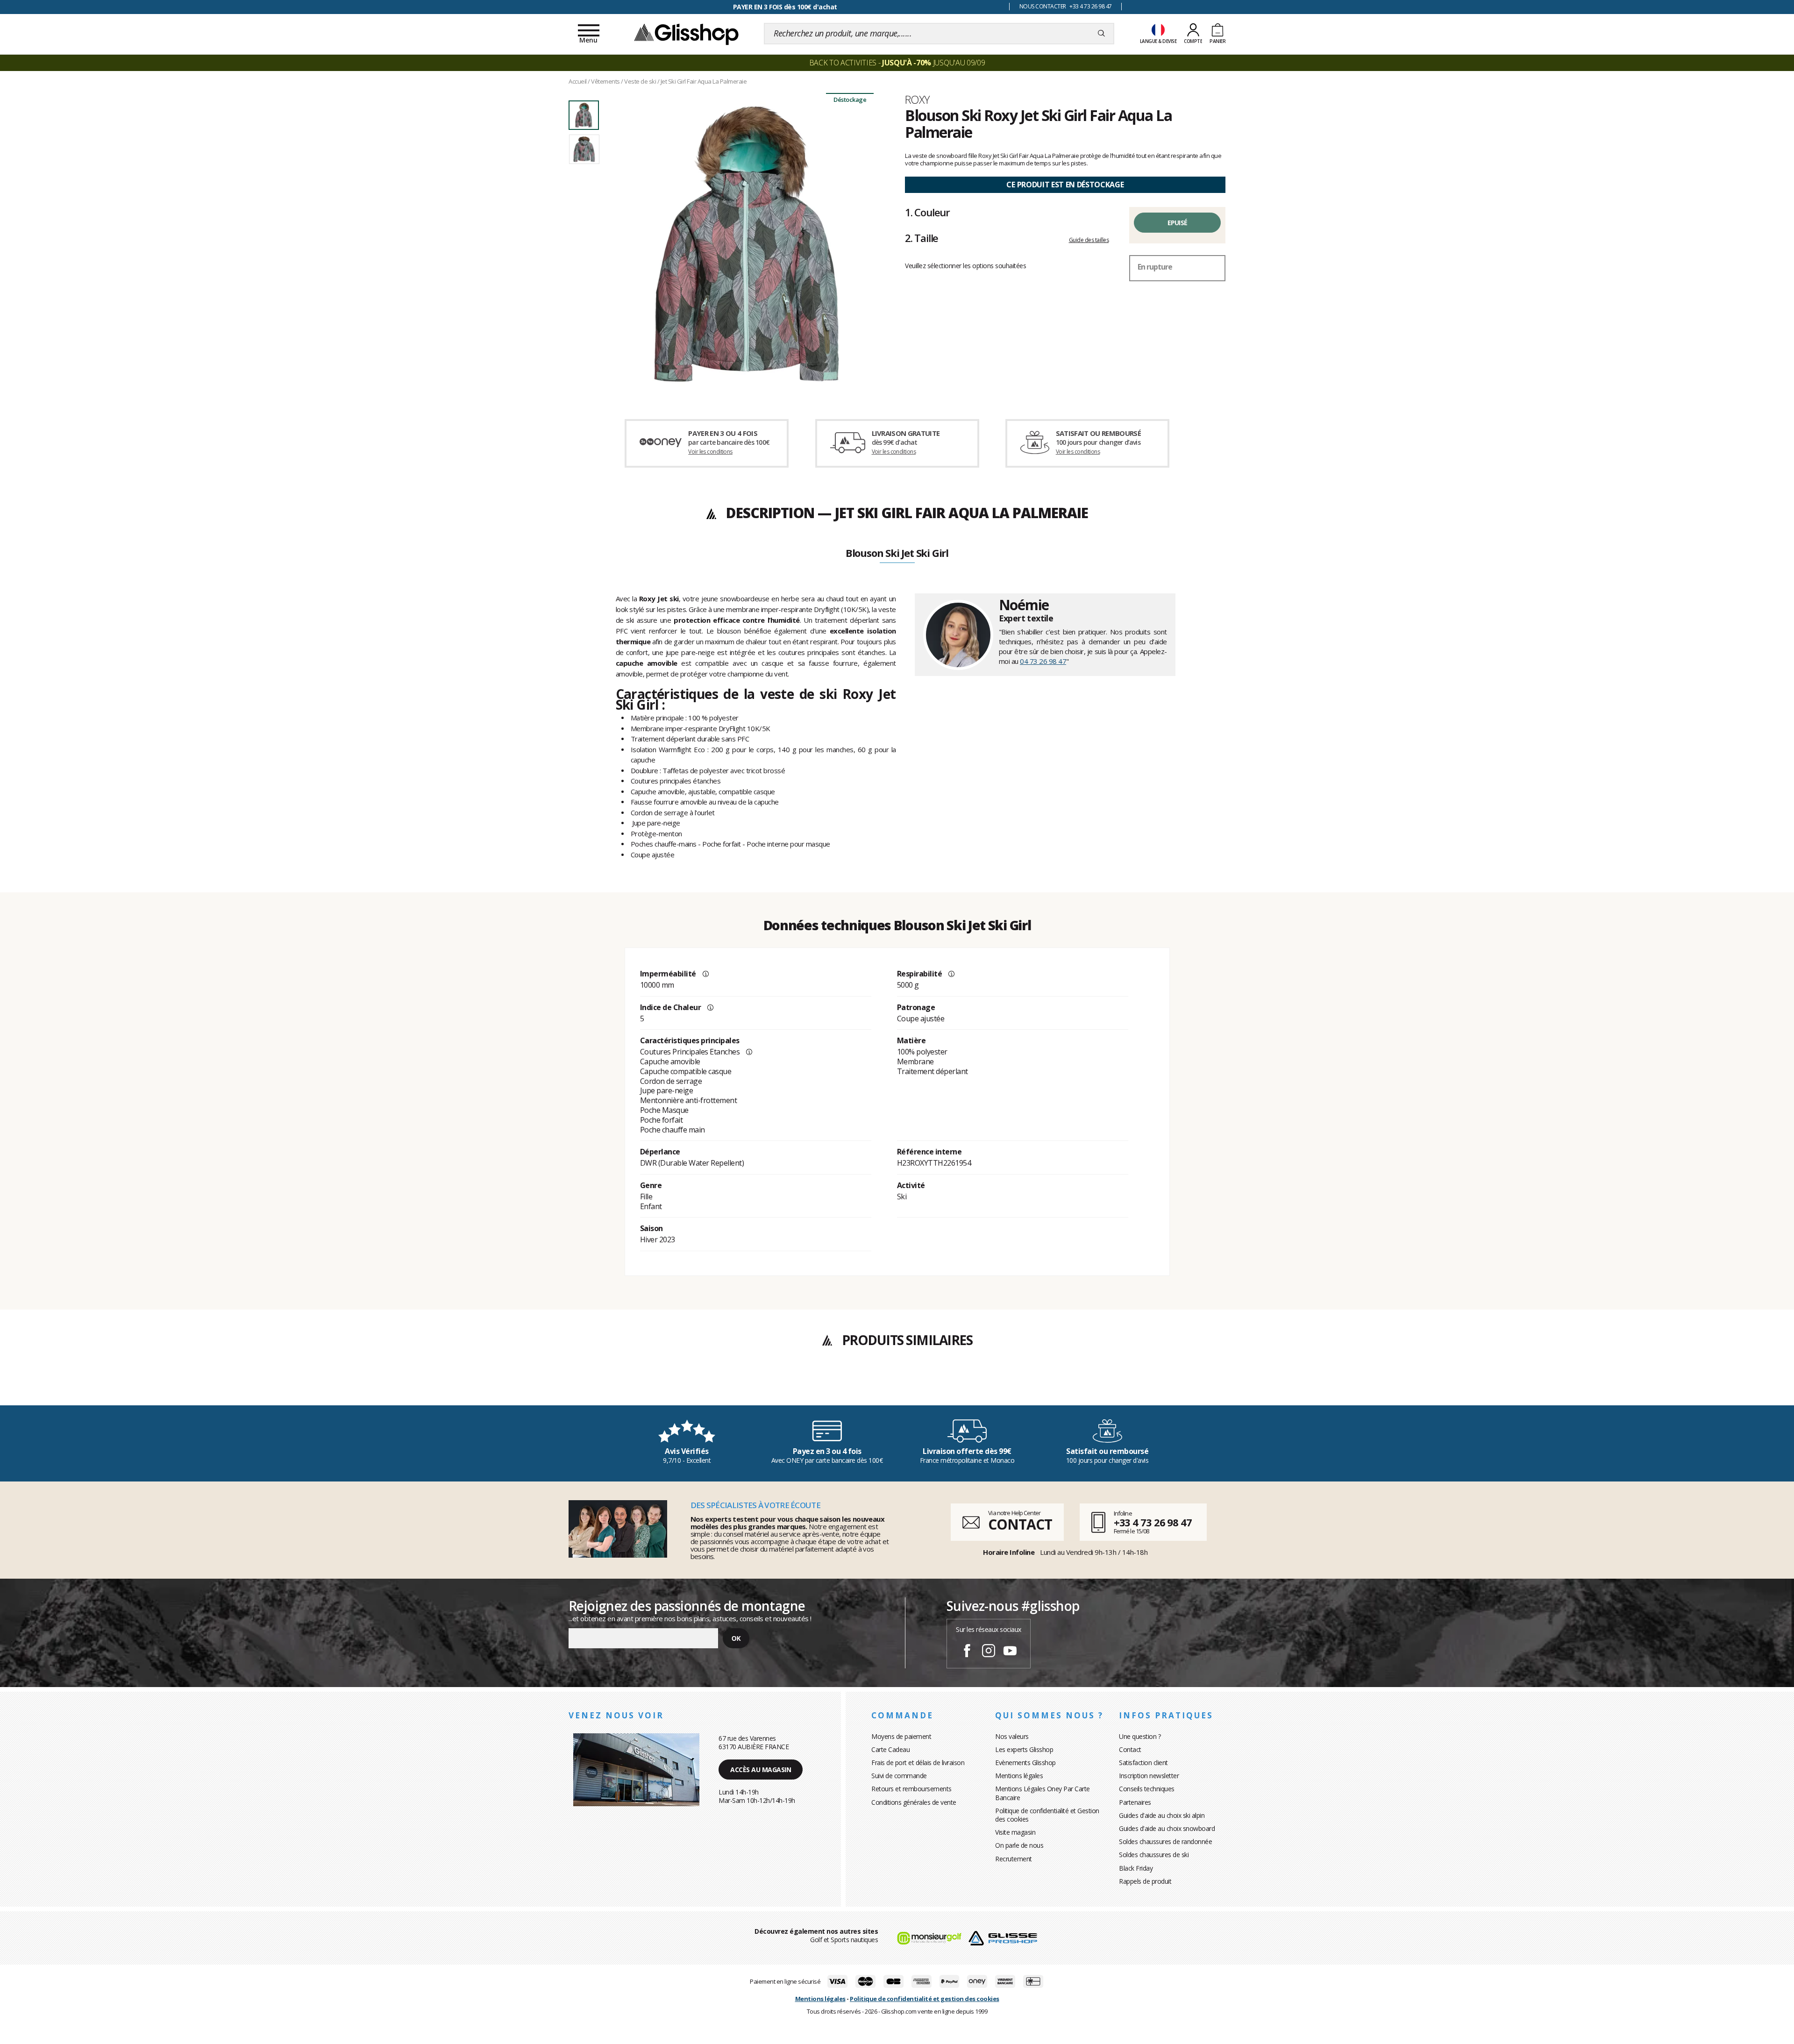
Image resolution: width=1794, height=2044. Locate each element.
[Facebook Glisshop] (967, 1652)
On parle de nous (1019, 1845)
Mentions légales (1019, 1776)
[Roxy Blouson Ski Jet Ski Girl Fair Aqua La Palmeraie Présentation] (747, 244)
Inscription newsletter (1149, 1776)
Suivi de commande (899, 1776)
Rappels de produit (1145, 1881)
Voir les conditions (710, 452)
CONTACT (1020, 1524)
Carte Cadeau (890, 1749)
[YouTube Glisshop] (1010, 1652)
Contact (1130, 1749)
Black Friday (1136, 1868)
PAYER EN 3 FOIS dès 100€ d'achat (785, 7)
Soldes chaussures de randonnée (1165, 1841)
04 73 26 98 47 (1043, 661)
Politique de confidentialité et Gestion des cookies (1047, 1815)
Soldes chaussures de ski (1154, 1855)
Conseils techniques (1147, 1789)
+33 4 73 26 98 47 (1153, 1522)
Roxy (917, 100)
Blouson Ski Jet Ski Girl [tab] (897, 554)
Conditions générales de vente (914, 1802)
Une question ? (1140, 1736)
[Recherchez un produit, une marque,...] (1101, 34)
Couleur (927, 212)
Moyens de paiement (901, 1736)
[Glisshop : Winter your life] (686, 34)
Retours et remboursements (911, 1789)
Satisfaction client (1143, 1763)
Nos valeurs (1012, 1736)
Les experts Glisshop (1024, 1749)
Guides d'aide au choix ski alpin (1162, 1815)
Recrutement (1014, 1859)
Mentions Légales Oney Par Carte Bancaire (1043, 1793)
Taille (922, 238)
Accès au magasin (761, 1770)
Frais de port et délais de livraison (918, 1763)
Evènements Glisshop (1025, 1763)
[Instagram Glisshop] (989, 1652)
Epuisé (1178, 223)
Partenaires (1135, 1802)
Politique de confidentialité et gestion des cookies (925, 1999)
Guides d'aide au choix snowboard (1167, 1828)
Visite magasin (1015, 1832)
